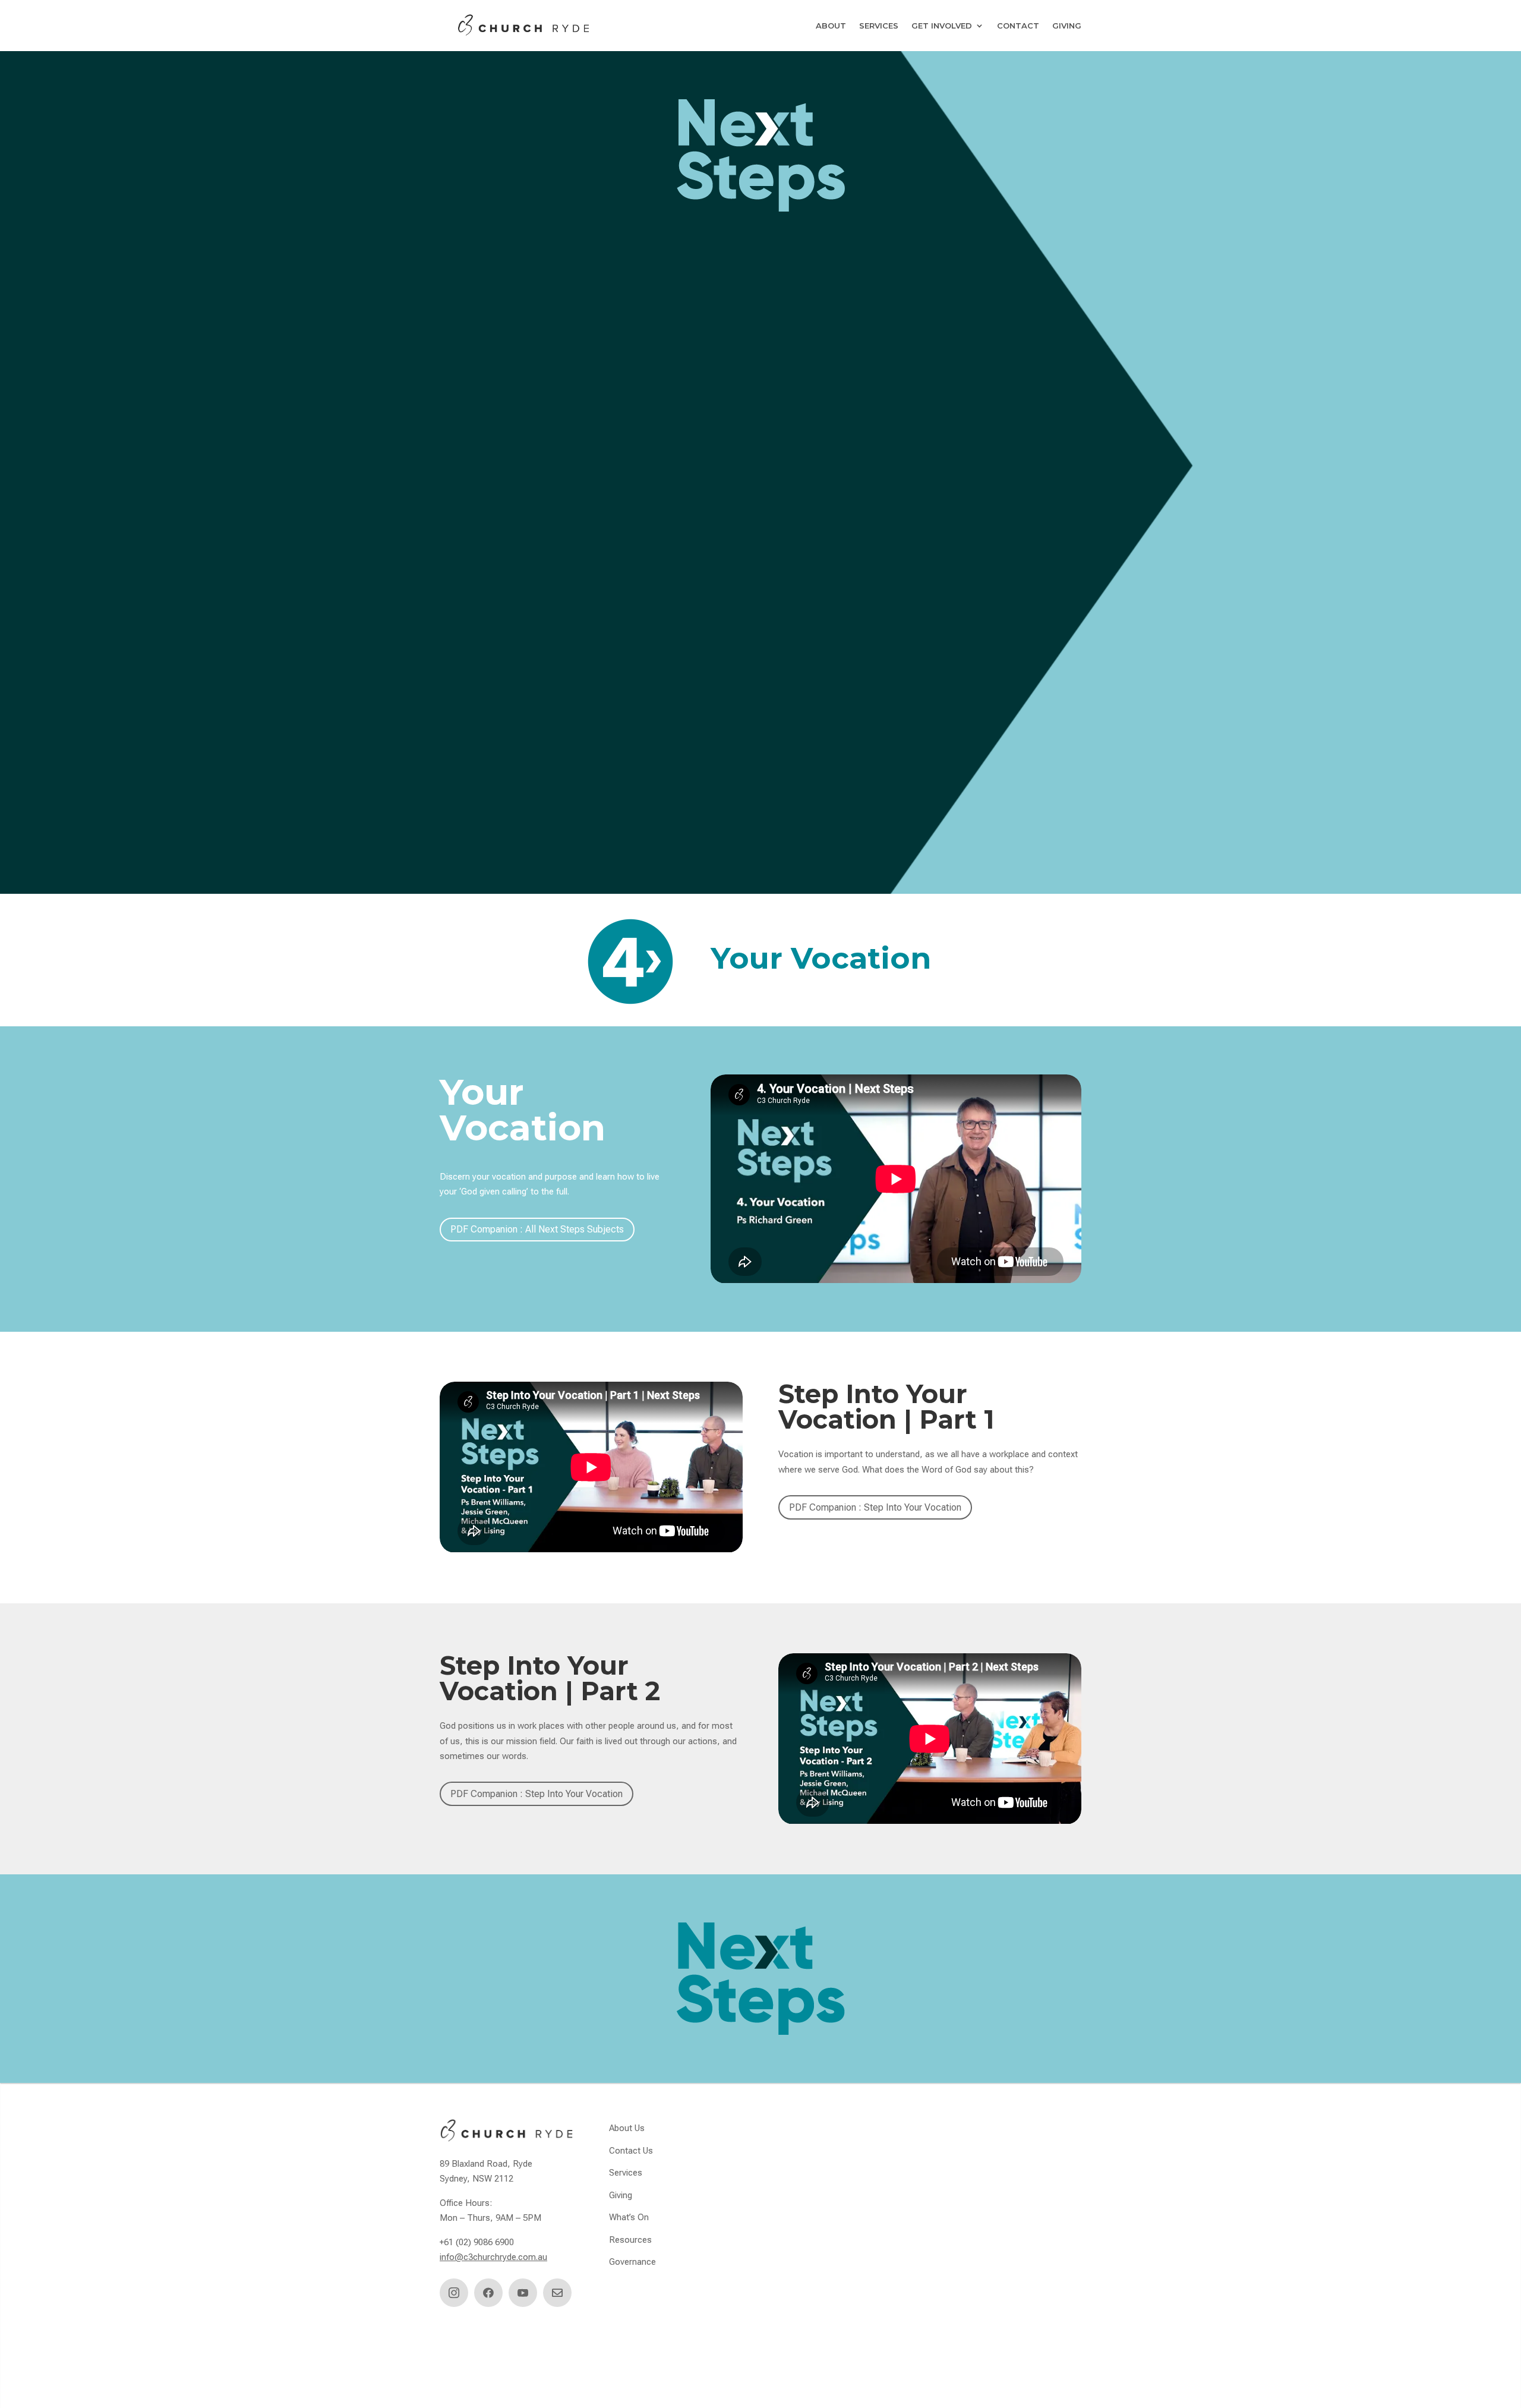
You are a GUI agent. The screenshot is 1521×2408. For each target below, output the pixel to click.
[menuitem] (454, 2293)
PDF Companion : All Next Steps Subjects (537, 1229)
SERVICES (879, 26)
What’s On (629, 2217)
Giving (621, 2195)
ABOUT (831, 26)
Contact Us (631, 2151)
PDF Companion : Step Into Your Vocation (875, 1507)
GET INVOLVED (942, 26)
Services (626, 2173)
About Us (627, 2128)
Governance (632, 2262)
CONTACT (1018, 26)
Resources (630, 2240)
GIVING (1067, 26)
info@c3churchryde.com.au (493, 2257)
